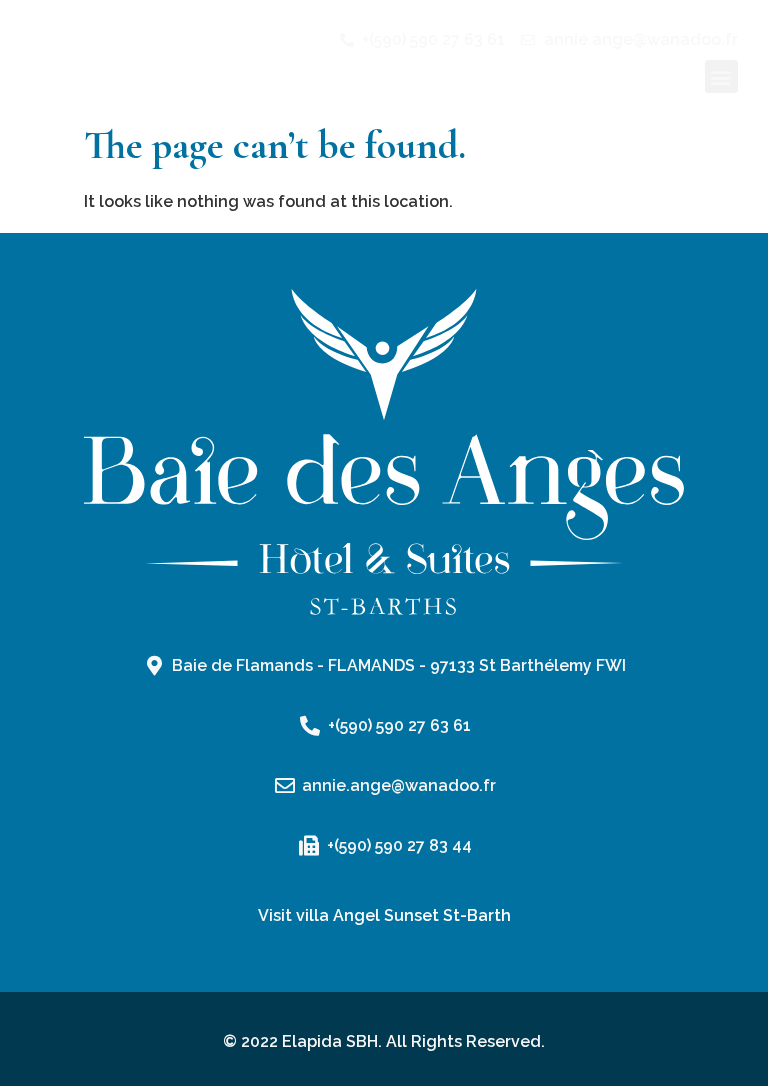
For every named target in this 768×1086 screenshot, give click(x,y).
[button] (721, 76)
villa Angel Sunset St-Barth (403, 915)
